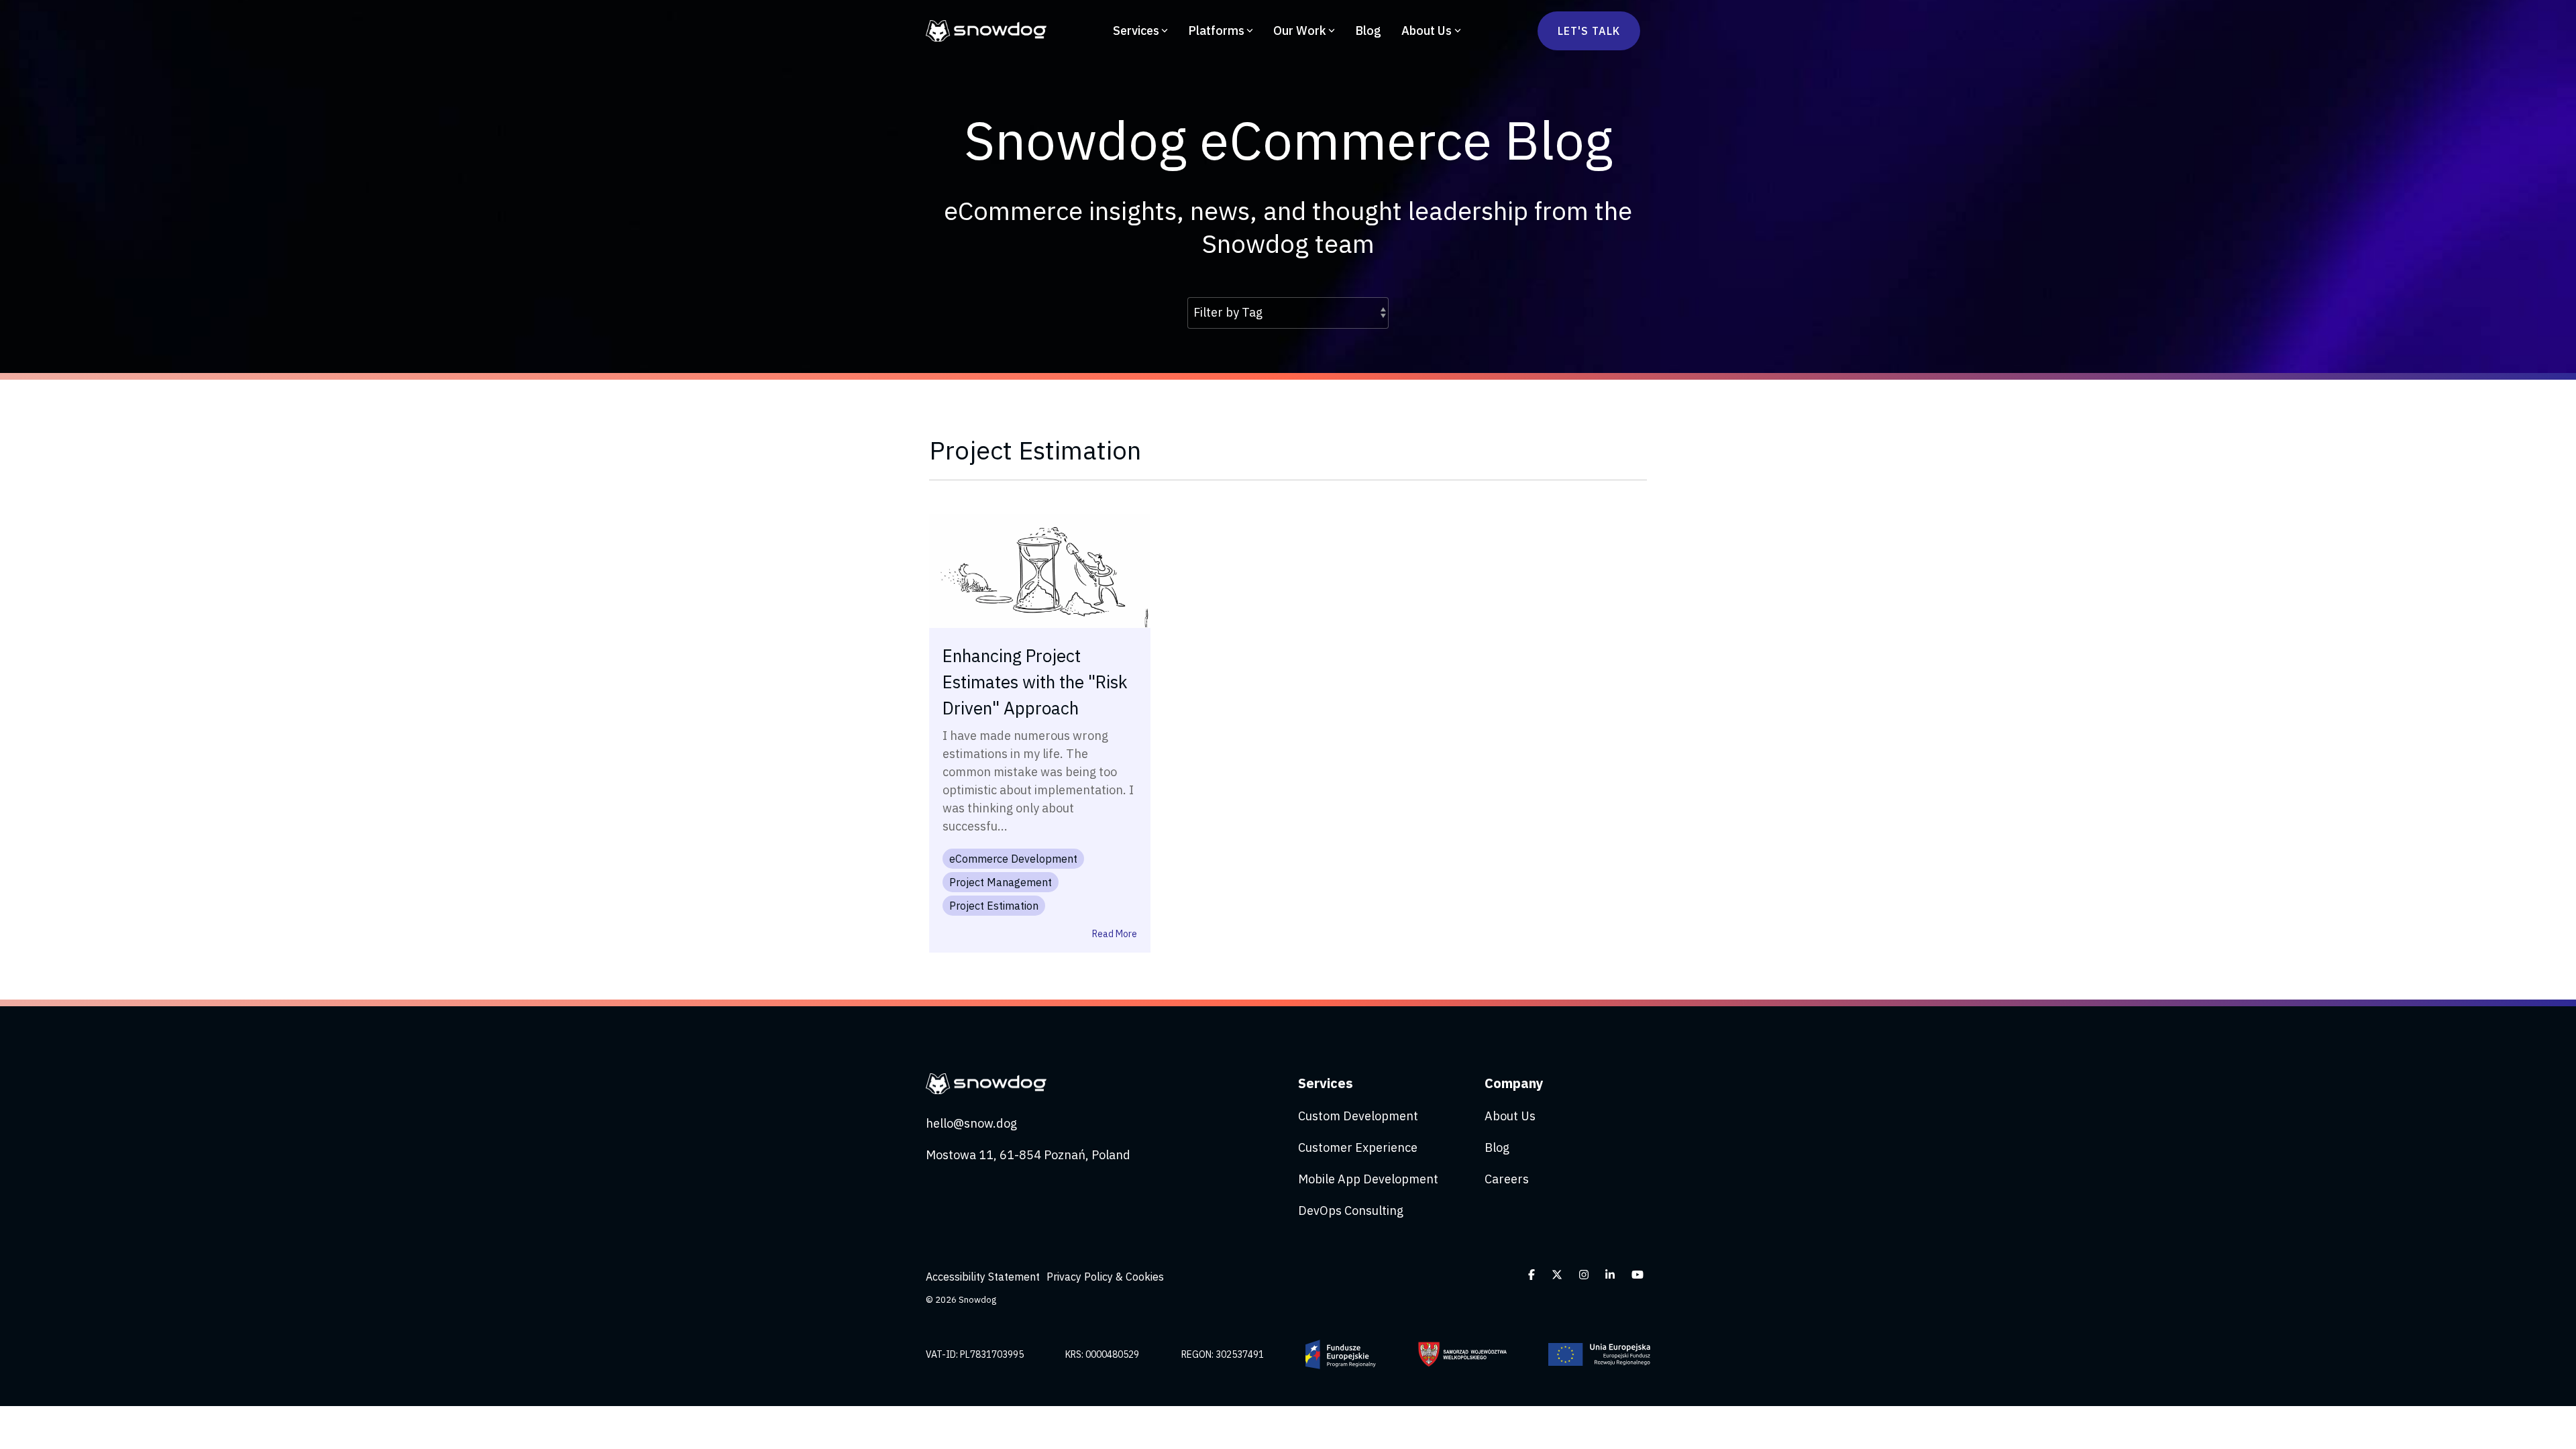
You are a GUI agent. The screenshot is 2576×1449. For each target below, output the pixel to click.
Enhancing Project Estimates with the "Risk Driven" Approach (1035, 682)
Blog (1368, 31)
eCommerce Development (1013, 859)
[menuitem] (986, 1277)
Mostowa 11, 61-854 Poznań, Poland (1028, 1155)
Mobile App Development (1368, 1179)
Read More (1115, 934)
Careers (1507, 1179)
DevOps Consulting (1351, 1211)
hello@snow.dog (971, 1123)
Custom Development (1358, 1116)
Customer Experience (1358, 1147)
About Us (1427, 31)
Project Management (1001, 882)
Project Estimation (994, 906)
